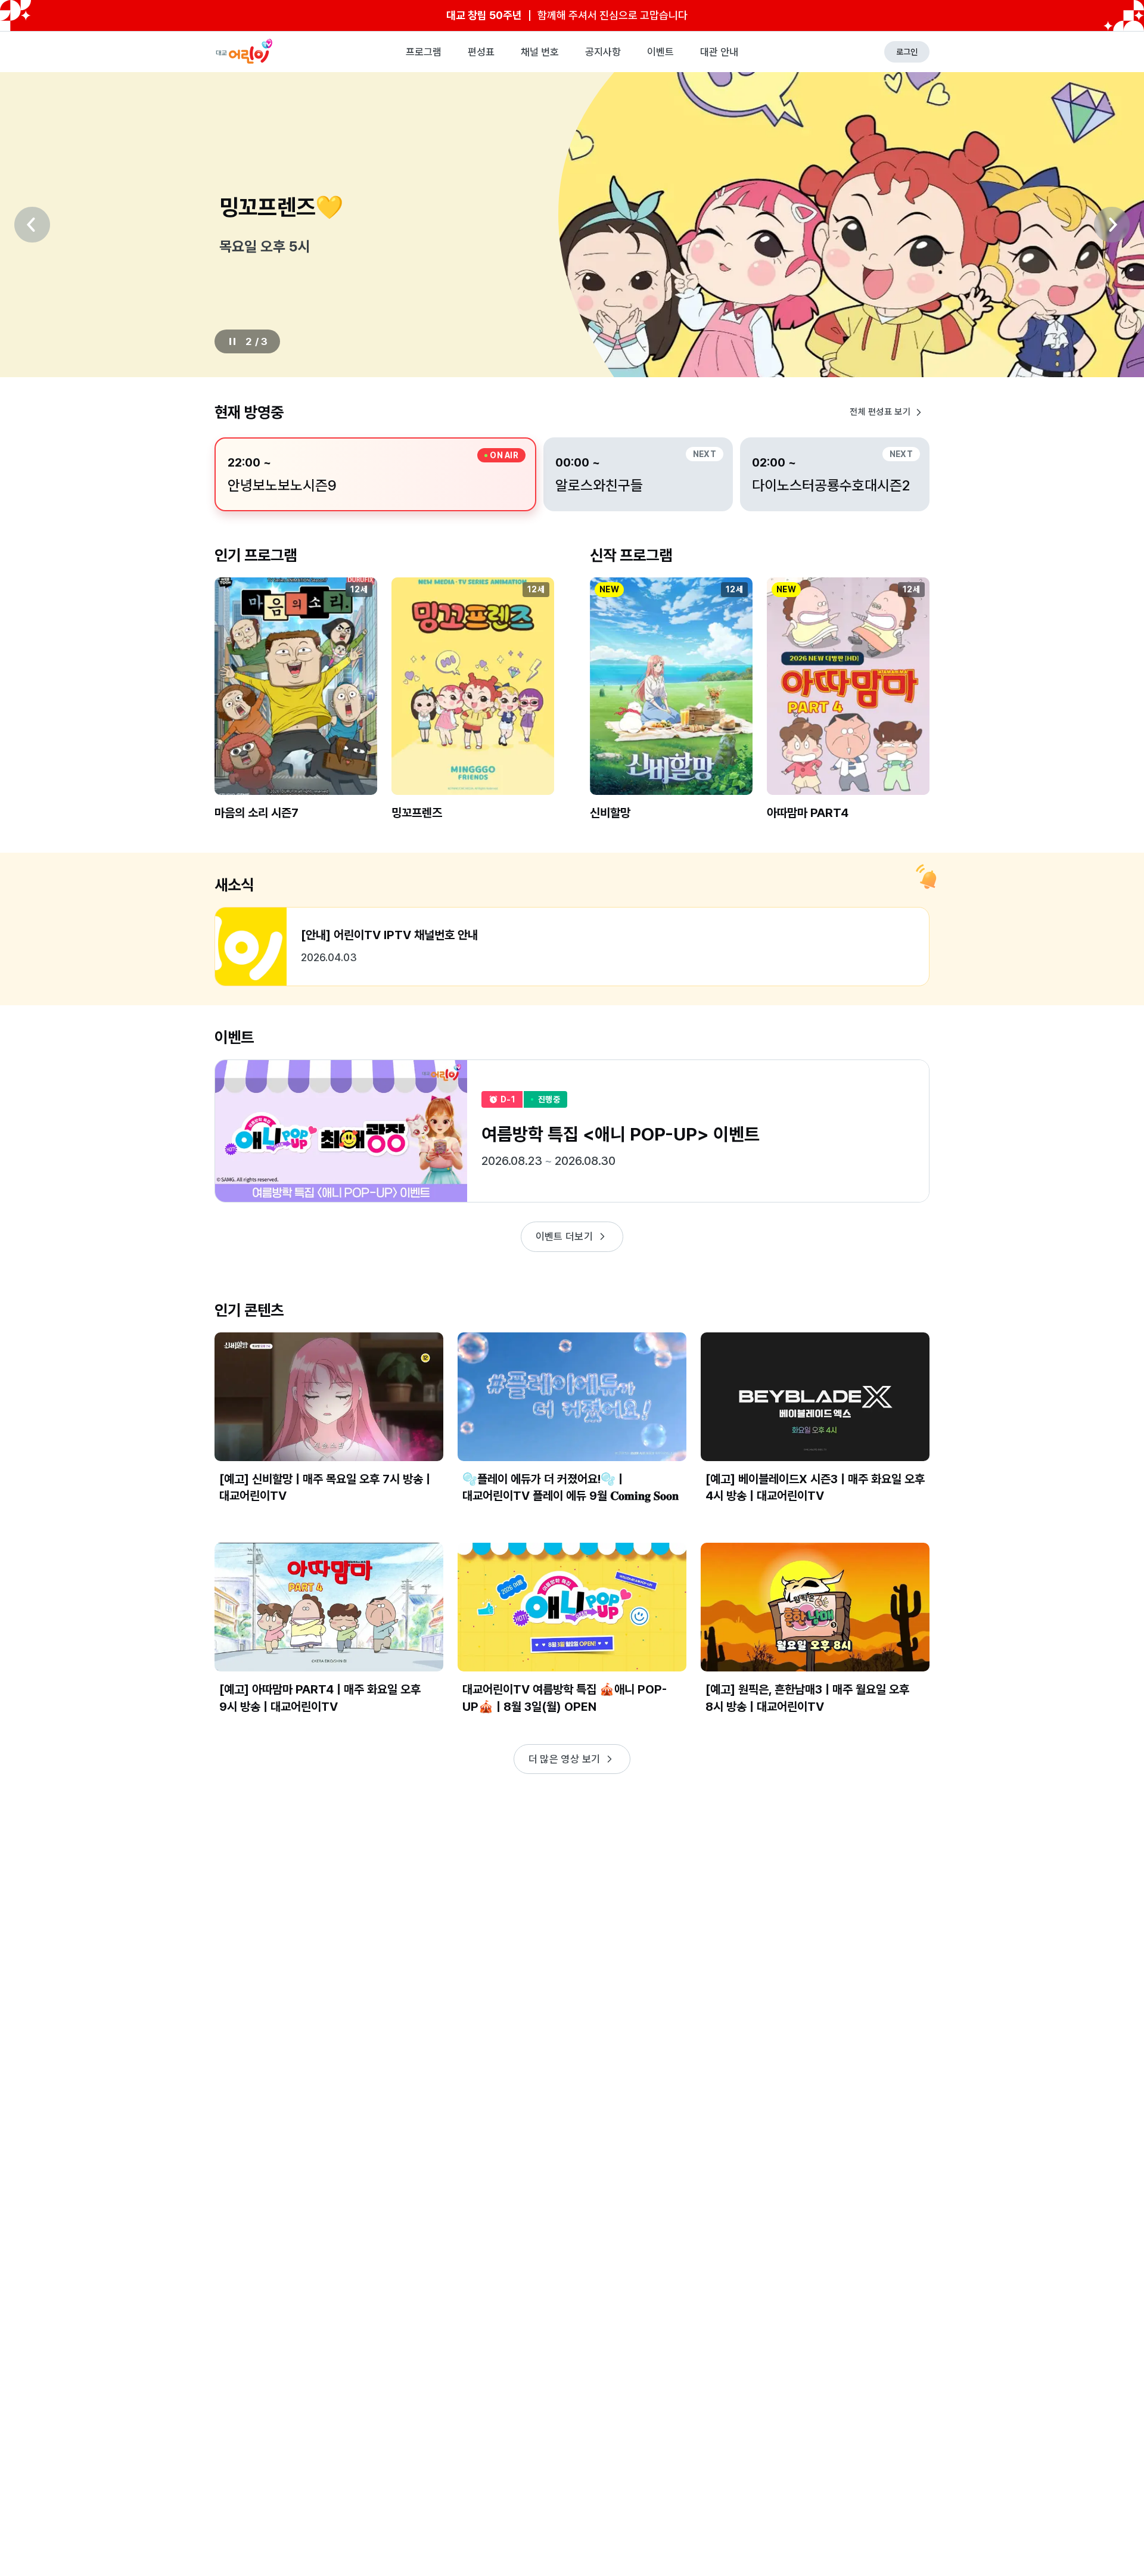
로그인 (907, 52)
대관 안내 (719, 52)
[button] (296, 709)
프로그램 (424, 52)
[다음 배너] (1112, 225)
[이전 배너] (32, 225)
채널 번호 (540, 52)
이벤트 (660, 52)
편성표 (481, 52)
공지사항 (603, 52)
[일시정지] (232, 341)
